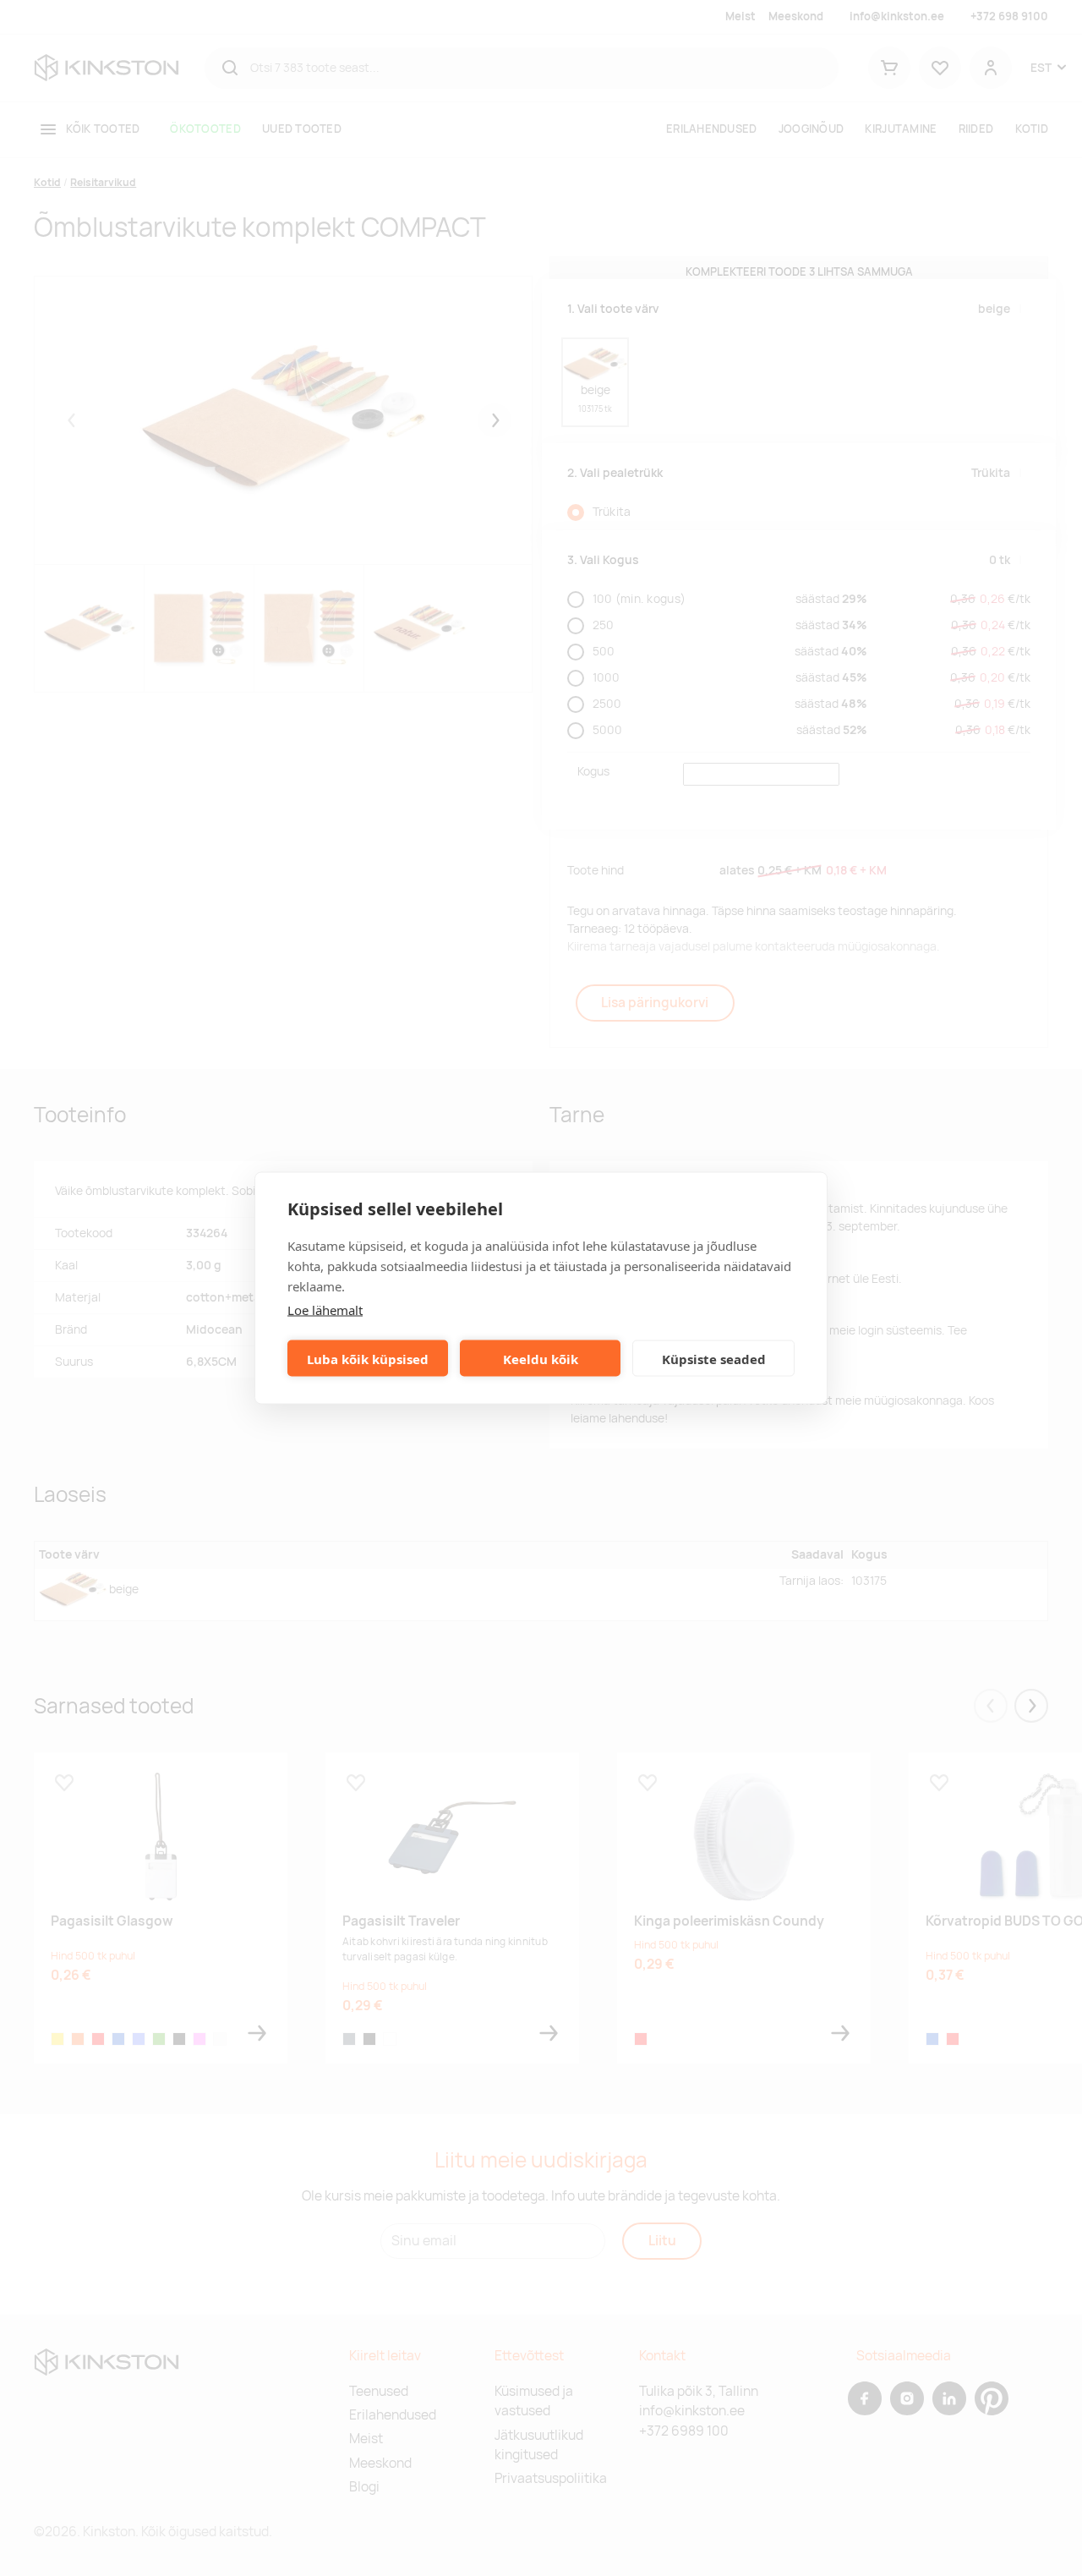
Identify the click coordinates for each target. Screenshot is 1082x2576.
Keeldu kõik (541, 1358)
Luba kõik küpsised (368, 1358)
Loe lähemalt (325, 1310)
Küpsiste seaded (714, 1358)
